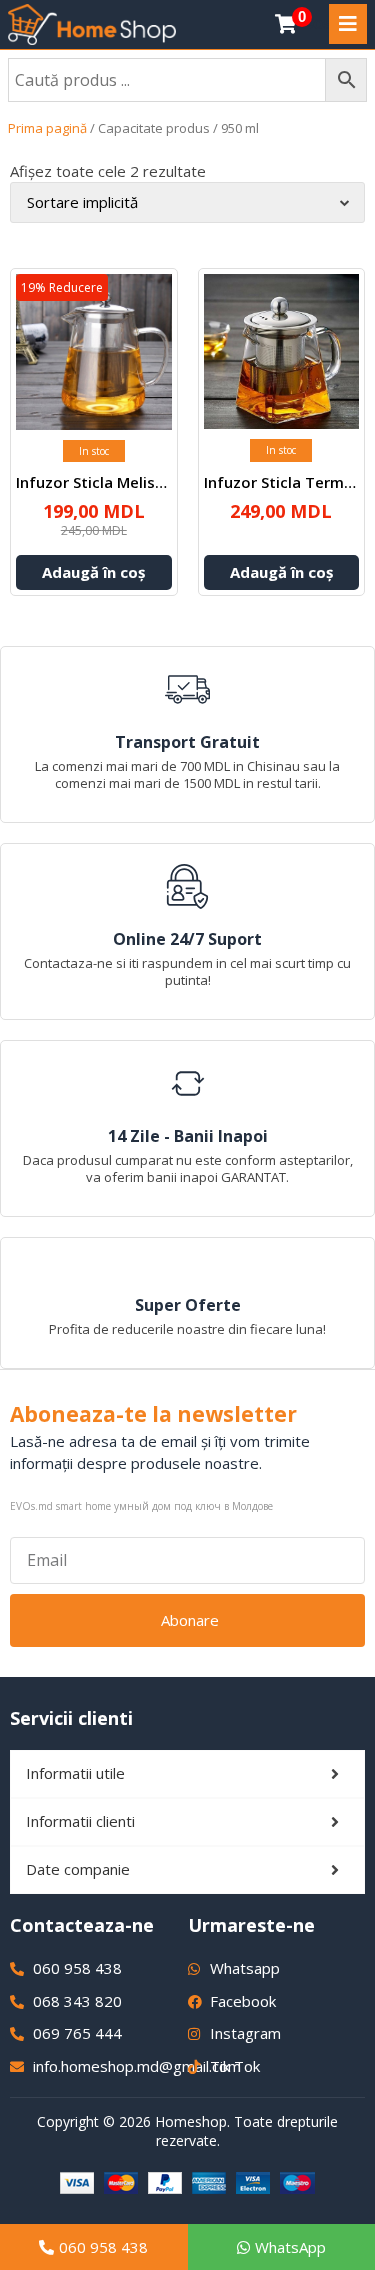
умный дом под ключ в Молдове (193, 1506)
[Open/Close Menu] (348, 24)
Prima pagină (47, 128)
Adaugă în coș (93, 572)
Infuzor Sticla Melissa (94, 482)
